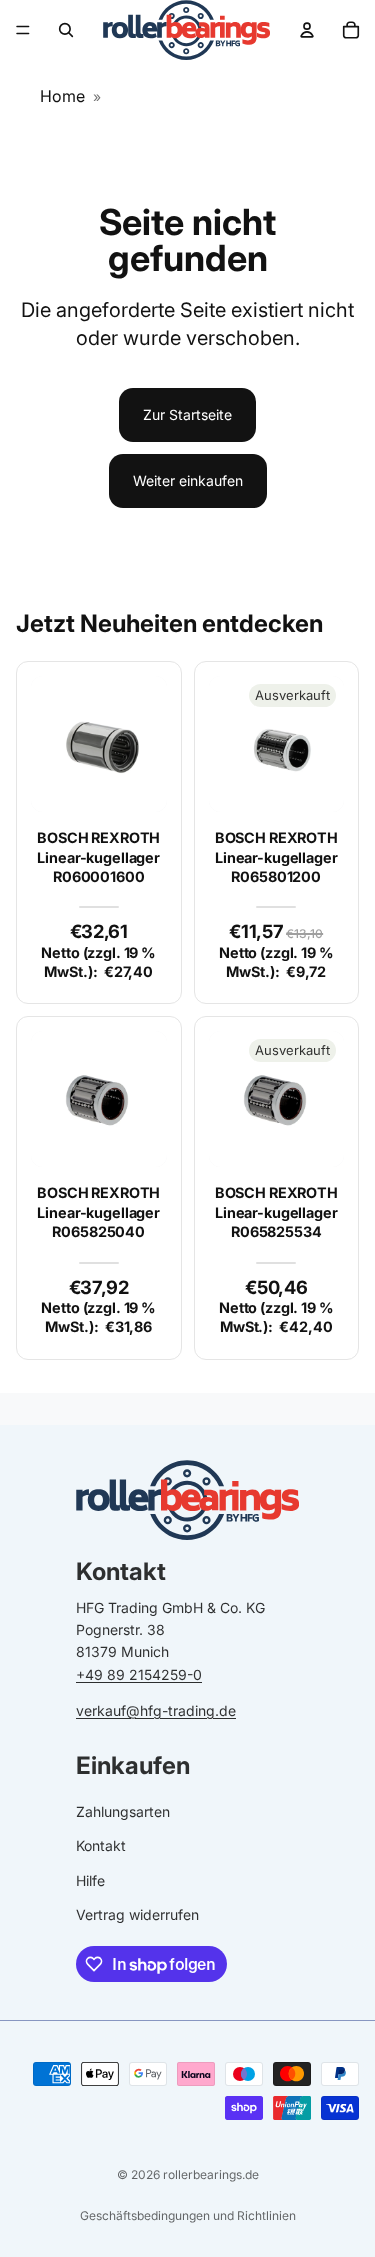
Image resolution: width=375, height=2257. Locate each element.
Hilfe (90, 1880)
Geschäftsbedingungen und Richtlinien (188, 2215)
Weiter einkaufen (188, 480)
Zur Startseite (187, 414)
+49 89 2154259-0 (139, 1674)
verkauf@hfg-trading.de (156, 1710)
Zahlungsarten (123, 1811)
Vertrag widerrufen (137, 1914)
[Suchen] (66, 30)
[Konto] (307, 30)
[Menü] (23, 30)
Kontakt (101, 1846)
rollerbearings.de (211, 2174)
